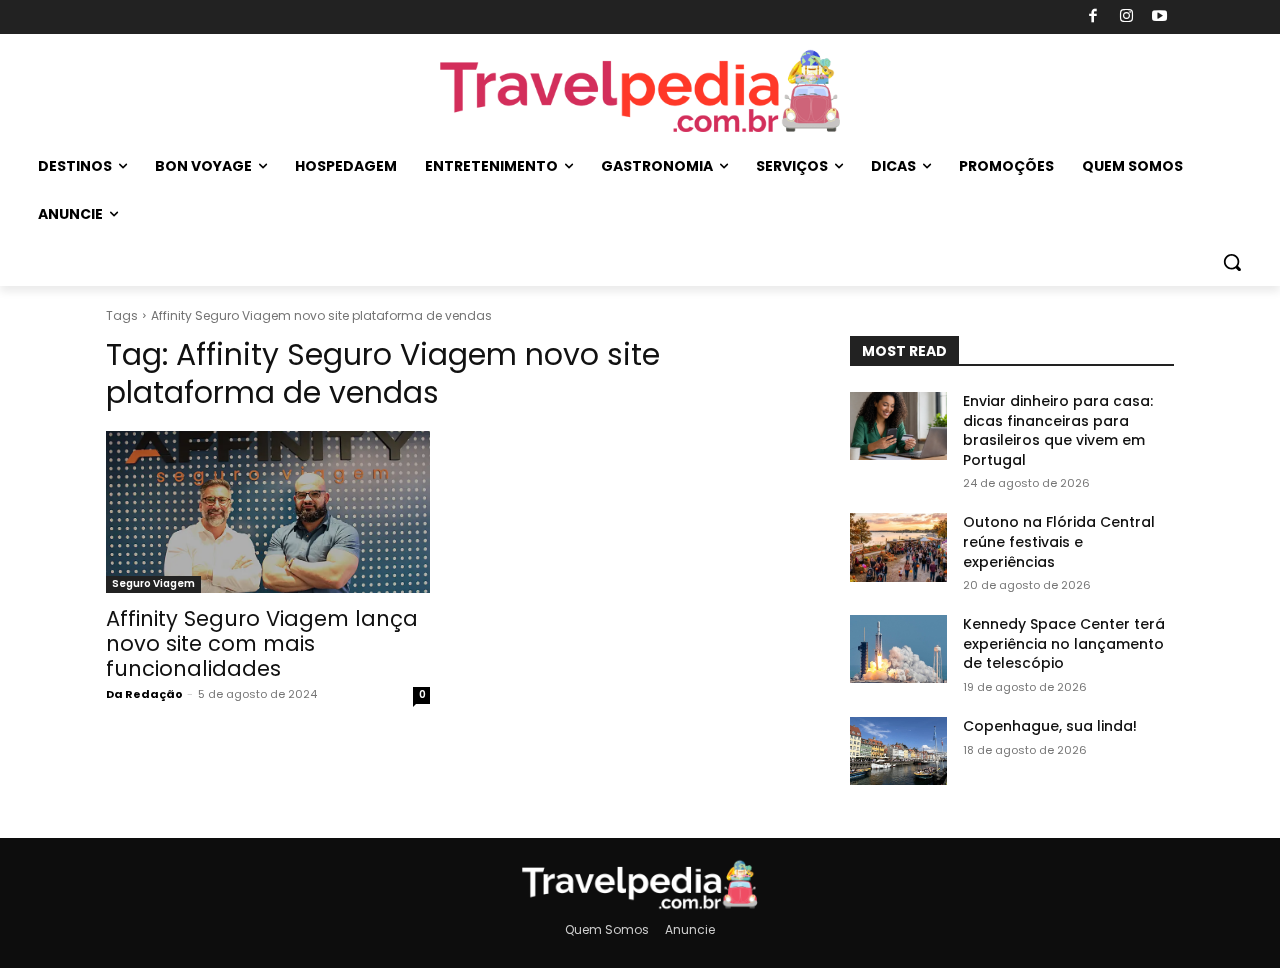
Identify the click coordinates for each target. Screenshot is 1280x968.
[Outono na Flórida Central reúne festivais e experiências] (898, 547)
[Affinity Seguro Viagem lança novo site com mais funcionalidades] (268, 512)
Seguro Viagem (153, 583)
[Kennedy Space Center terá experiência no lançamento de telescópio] (898, 649)
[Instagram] (1126, 17)
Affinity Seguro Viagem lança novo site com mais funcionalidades (262, 643)
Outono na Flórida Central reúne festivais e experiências (1059, 541)
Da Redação (144, 694)
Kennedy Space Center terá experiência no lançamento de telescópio (1064, 643)
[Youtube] (1160, 17)
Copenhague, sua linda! (1050, 726)
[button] (1232, 262)
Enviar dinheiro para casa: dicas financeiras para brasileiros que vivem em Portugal (1058, 430)
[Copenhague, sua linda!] (898, 751)
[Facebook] (1093, 17)
